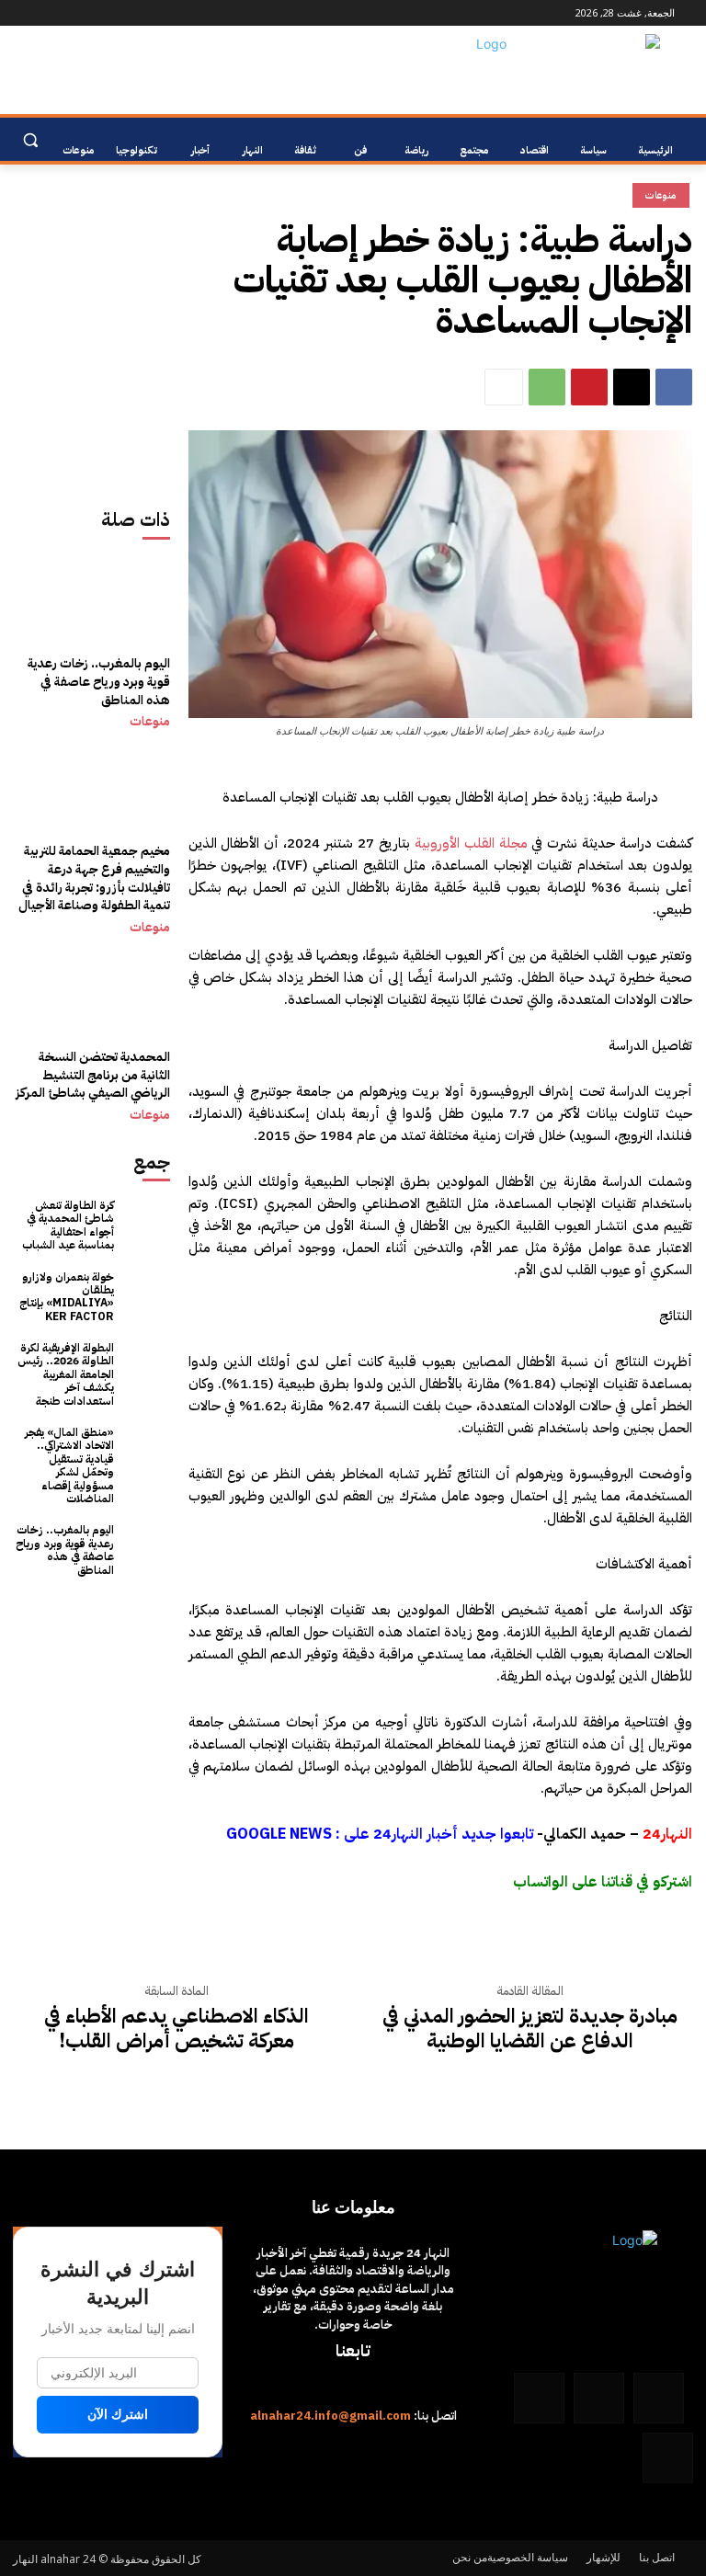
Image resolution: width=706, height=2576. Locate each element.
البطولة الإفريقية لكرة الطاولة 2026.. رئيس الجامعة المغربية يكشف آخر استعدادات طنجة (66, 1374)
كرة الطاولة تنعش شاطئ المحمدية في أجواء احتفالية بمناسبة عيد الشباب (68, 1225)
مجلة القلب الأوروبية (471, 843)
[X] (632, 387)
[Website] (70, 13)
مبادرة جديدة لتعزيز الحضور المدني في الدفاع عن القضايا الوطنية (530, 2029)
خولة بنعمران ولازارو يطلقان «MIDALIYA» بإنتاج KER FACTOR (67, 1297)
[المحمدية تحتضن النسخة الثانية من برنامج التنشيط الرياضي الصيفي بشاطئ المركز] (92, 1028)
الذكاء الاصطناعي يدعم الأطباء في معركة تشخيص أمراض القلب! (176, 2029)
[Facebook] (147, 13)
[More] (504, 387)
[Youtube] (23, 13)
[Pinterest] (589, 387)
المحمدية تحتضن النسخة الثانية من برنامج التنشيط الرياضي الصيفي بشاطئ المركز (93, 1075)
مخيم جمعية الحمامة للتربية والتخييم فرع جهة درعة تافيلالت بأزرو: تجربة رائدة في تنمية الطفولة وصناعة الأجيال (94, 878)
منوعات (150, 722)
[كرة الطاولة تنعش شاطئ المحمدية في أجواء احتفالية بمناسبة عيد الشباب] (147, 1222)
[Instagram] (121, 13)
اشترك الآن (118, 2414)
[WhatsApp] (45, 13)
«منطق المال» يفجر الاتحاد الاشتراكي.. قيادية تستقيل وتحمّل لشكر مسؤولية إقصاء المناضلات (69, 1465)
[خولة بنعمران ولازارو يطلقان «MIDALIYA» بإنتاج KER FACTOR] (147, 1294)
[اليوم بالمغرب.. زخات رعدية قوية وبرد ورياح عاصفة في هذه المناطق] (92, 634)
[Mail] (95, 13)
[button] (30, 140)
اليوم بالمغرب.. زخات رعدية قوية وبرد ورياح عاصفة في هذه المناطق (99, 681)
